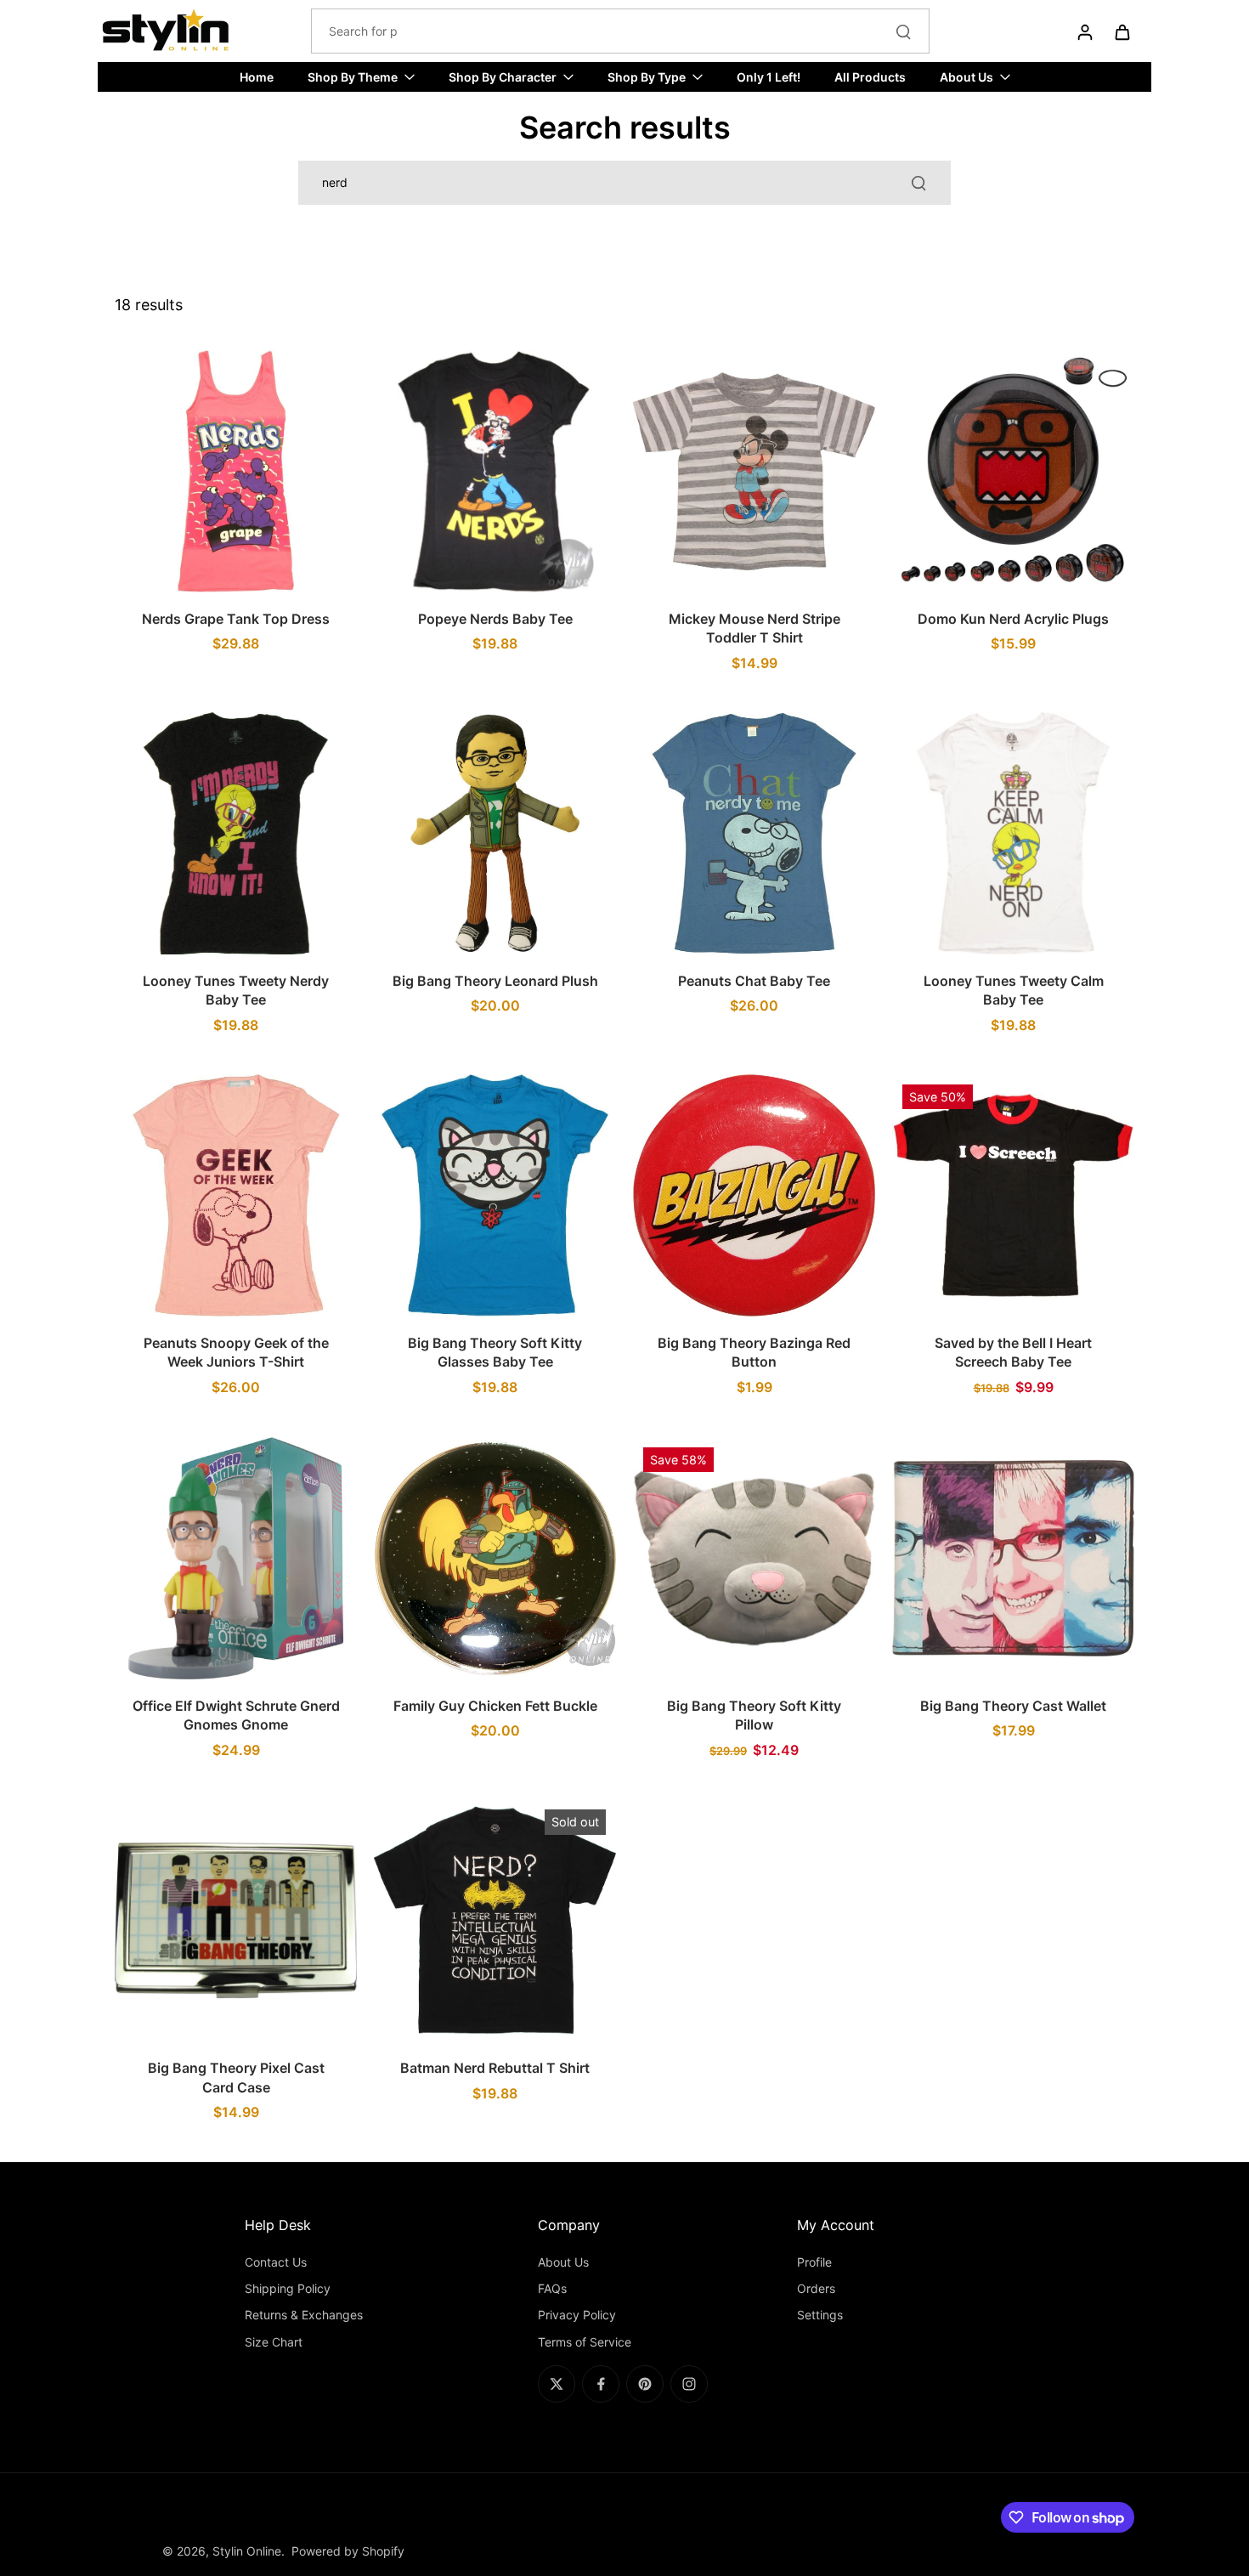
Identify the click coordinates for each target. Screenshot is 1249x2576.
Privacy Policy (577, 2315)
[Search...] (903, 31)
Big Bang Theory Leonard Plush (495, 981)
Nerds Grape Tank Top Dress (236, 619)
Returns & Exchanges (304, 2315)
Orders (816, 2288)
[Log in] (1084, 31)
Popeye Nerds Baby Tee (495, 619)
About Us (563, 2262)
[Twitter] (557, 2384)
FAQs (552, 2288)
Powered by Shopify (348, 2551)
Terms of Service (585, 2342)
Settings (820, 2315)
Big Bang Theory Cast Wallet (1013, 1706)
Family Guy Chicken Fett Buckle (495, 1706)
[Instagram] (689, 2384)
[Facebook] (601, 2384)
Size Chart (274, 2342)
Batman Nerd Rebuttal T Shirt (495, 2068)
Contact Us (276, 2262)
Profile (814, 2262)
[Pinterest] (645, 2384)
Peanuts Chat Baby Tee (754, 981)
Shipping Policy (288, 2288)
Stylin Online (247, 2551)
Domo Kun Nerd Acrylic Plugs (1013, 619)
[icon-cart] (1122, 31)
